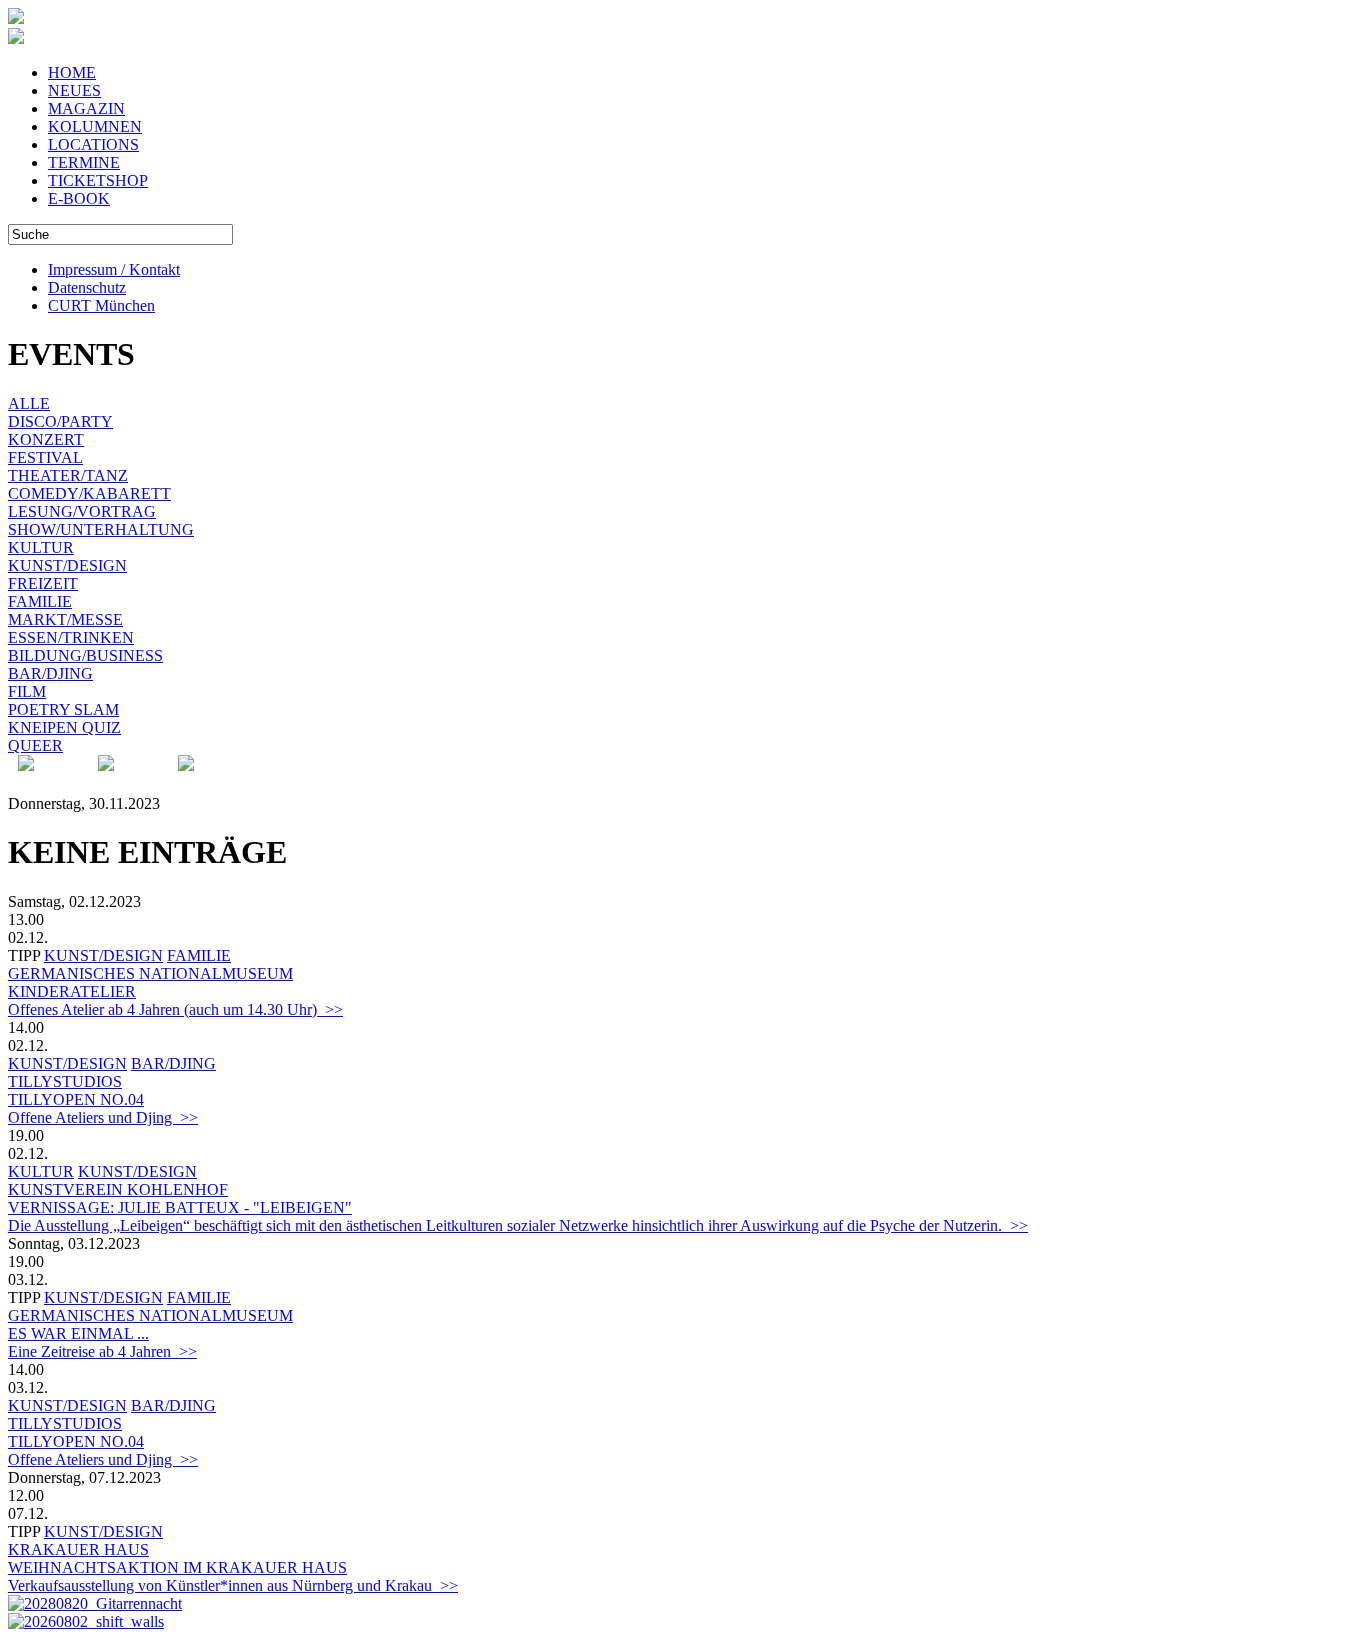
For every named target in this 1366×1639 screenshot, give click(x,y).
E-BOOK (79, 198)
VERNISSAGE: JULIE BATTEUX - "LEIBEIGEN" (180, 1207)
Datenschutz (87, 287)
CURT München (101, 305)
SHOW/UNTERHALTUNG (101, 529)
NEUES (74, 90)
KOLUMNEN (95, 126)
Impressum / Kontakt (114, 269)
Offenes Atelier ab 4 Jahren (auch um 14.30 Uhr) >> (175, 1009)
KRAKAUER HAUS (78, 1549)
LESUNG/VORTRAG (82, 511)
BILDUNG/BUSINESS (85, 655)
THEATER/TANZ (68, 475)
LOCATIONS (93, 144)
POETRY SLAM (63, 709)
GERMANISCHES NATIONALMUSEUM (150, 973)
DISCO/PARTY (60, 421)
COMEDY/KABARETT (89, 493)
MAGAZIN (86, 108)
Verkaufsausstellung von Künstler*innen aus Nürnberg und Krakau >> (233, 1585)
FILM (27, 691)
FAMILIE (40, 601)
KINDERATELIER (72, 991)
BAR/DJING (50, 673)
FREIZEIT (43, 583)
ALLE (29, 403)
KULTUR (41, 547)
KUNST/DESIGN (67, 565)
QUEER (35, 745)
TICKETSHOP (98, 180)
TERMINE (84, 162)
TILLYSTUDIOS (65, 1081)
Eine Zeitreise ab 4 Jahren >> (102, 1351)
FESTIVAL (45, 457)
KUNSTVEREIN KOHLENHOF (118, 1189)
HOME (72, 72)
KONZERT (46, 439)
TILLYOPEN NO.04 (76, 1099)
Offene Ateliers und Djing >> (103, 1117)
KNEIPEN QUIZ (64, 727)
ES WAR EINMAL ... (78, 1333)
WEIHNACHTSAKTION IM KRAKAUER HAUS (177, 1567)
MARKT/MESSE (65, 619)
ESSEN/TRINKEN (71, 637)
